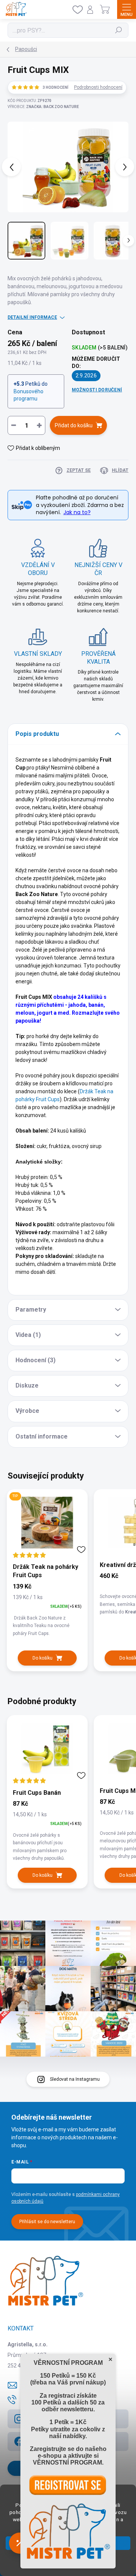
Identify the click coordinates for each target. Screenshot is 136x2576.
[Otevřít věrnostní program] (20, 2543)
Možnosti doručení (97, 390)
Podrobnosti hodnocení (98, 87)
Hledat (119, 30)
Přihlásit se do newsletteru (47, 2222)
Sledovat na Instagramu (75, 2079)
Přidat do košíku (74, 425)
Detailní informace (32, 317)
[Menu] (127, 9)
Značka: (53, 107)
